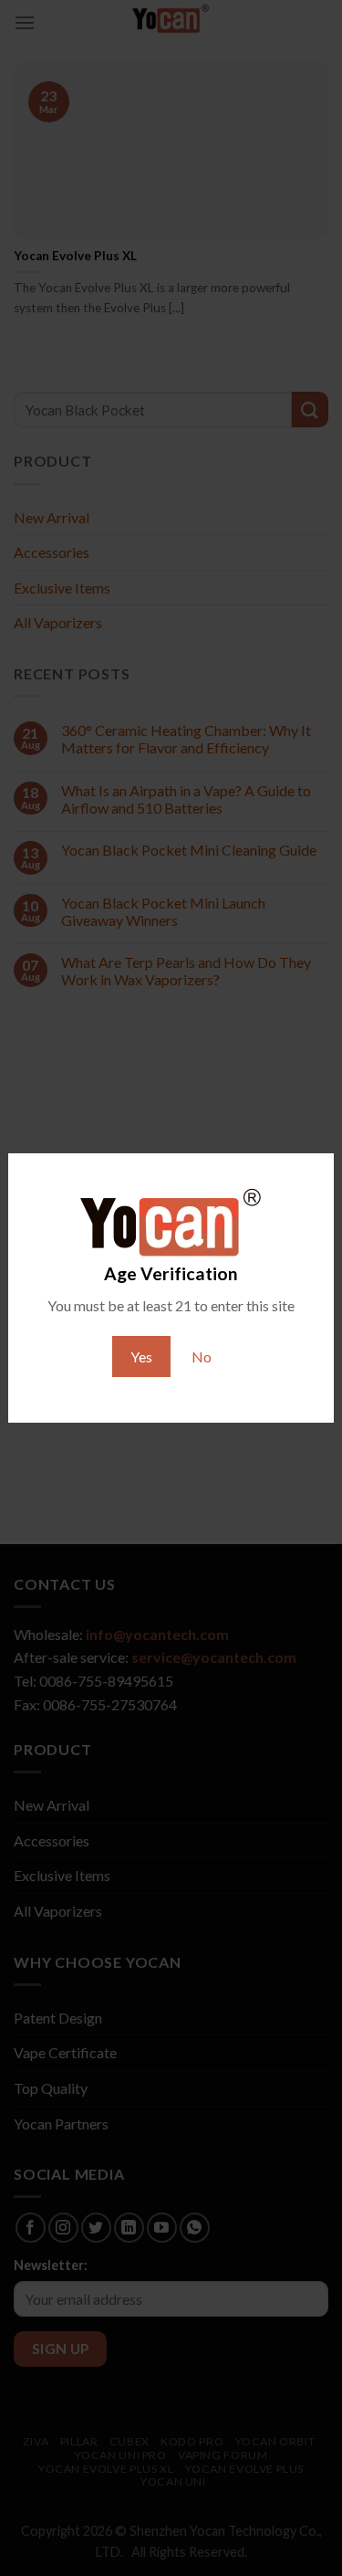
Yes (141, 1356)
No (202, 1356)
